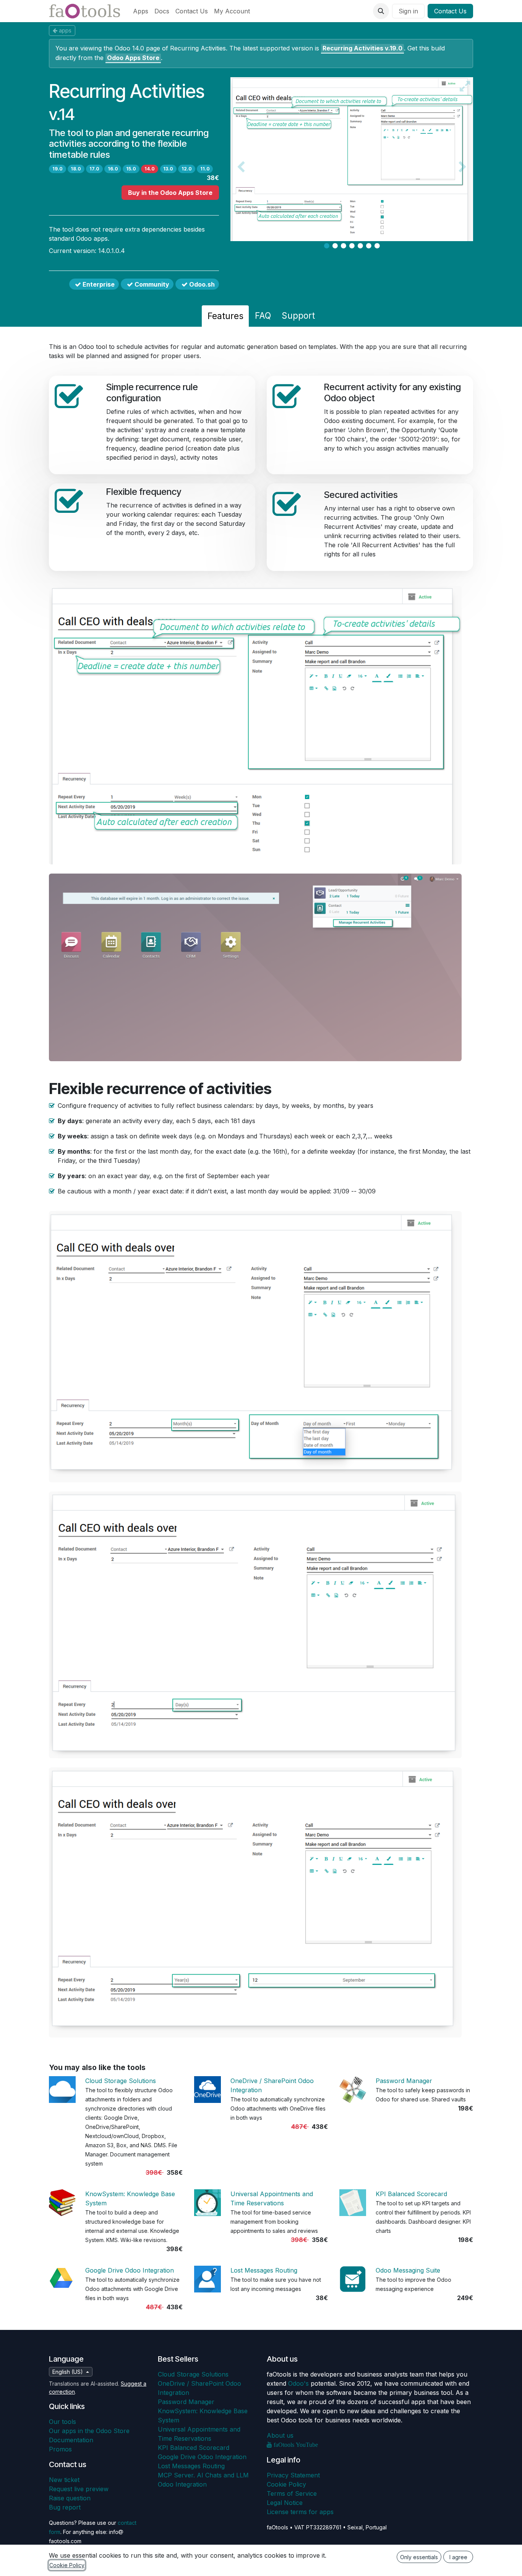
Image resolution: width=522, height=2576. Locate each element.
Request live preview (79, 2489)
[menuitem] (141, 11)
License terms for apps (300, 2512)
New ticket (64, 2480)
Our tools (62, 2422)
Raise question (70, 2498)
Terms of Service (292, 2493)
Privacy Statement (293, 2475)
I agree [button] (458, 2557)
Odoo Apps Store (133, 58)
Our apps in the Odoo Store (89, 2431)
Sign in (408, 11)
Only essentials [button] (419, 2557)
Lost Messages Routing (264, 2270)
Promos (60, 2449)
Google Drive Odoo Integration (130, 2270)
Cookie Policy (286, 2484)
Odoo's (298, 2383)
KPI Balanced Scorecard (411, 2194)
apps (65, 30)
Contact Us (450, 11)
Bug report (65, 2507)
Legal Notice (285, 2503)
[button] (381, 11)
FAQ (263, 315)
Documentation (71, 2440)
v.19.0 (362, 48)
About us (280, 2435)
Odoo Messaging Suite (408, 2270)
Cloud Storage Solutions (121, 2081)
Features (225, 316)
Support (298, 315)
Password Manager (404, 2081)
